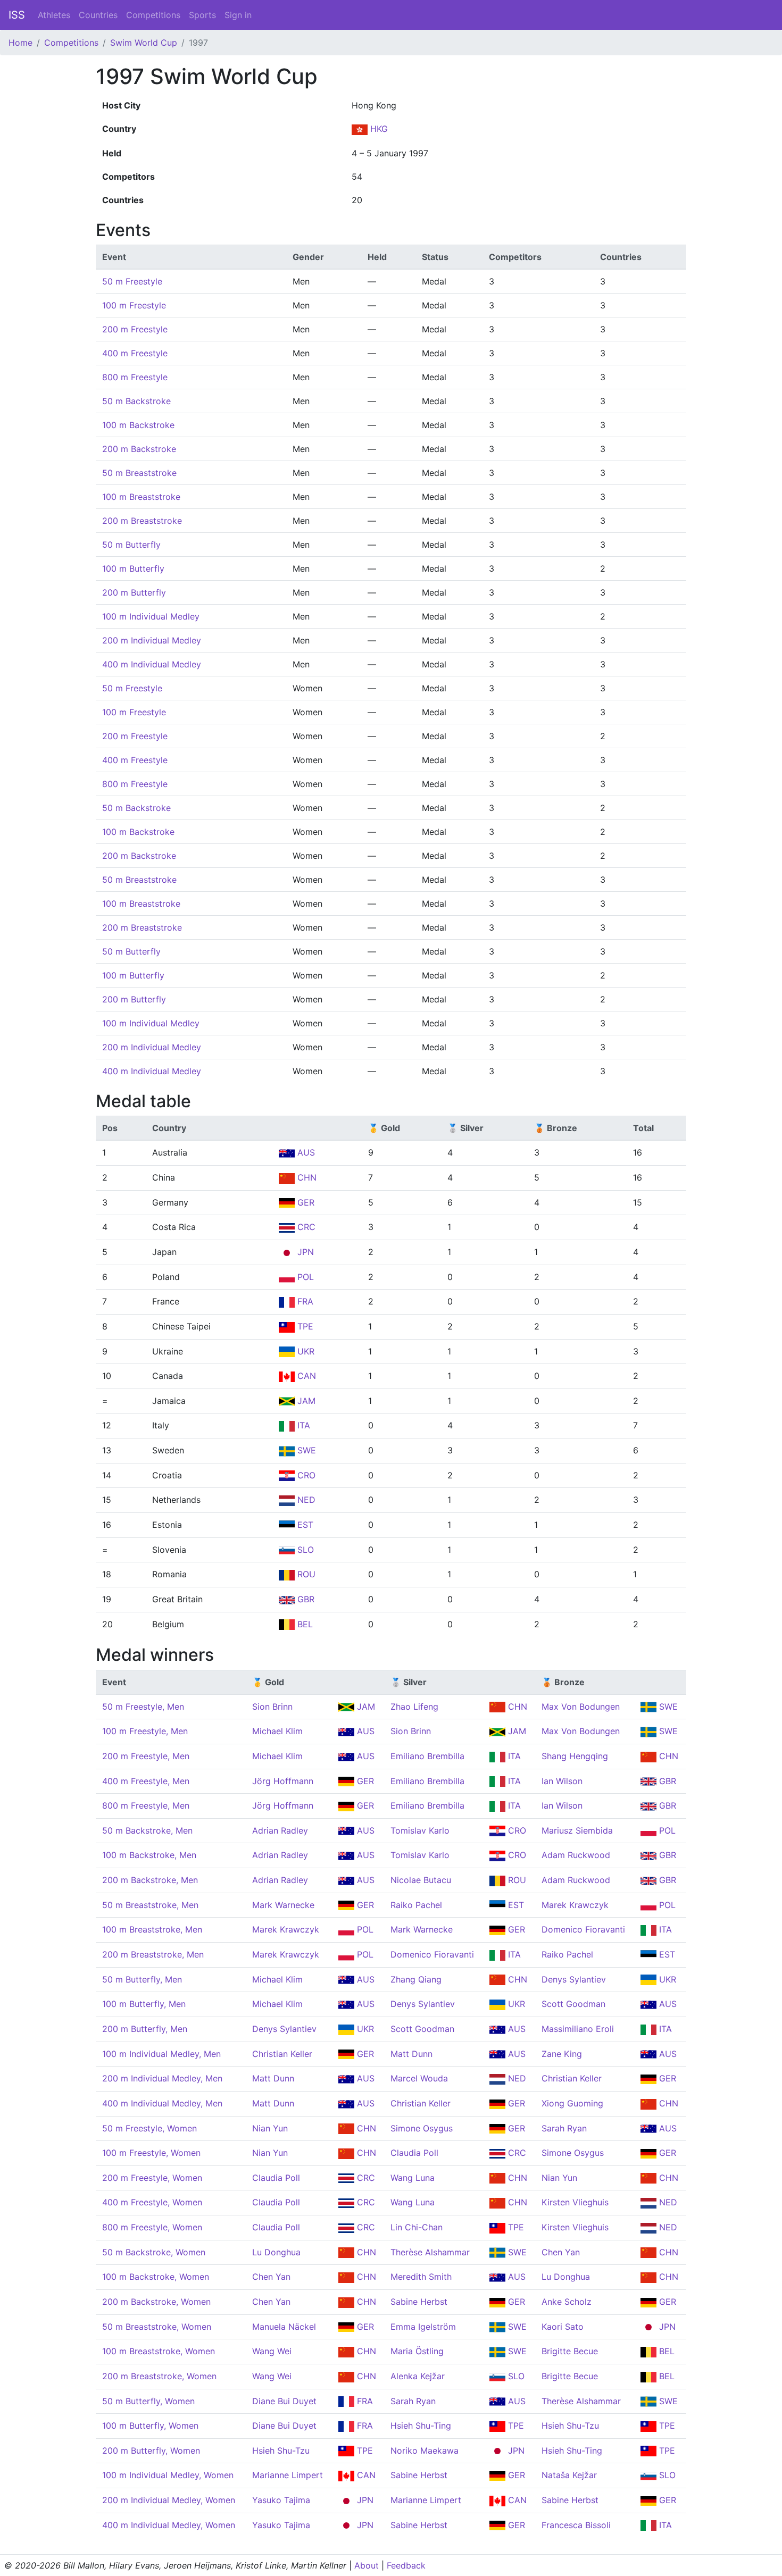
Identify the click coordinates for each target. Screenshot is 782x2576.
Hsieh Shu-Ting (421, 2426)
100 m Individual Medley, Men (161, 2054)
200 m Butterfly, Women (151, 2450)
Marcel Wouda (419, 2078)
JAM (305, 1401)
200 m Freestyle (135, 329)
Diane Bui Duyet (284, 2401)
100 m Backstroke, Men (149, 1855)
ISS (17, 15)
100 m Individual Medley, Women (168, 2475)
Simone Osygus (422, 2128)
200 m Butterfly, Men (145, 2029)
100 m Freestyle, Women (151, 2153)
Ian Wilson (562, 1781)
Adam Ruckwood (576, 1855)
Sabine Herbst (419, 2302)
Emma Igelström (423, 2327)
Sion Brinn (272, 1707)
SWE (305, 1450)
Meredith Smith (421, 2277)
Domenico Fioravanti (583, 1929)
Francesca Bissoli (576, 2525)
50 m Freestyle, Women (149, 2128)
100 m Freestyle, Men (145, 1731)
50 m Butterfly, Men (142, 1979)
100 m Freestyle (134, 305)
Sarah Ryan (564, 2128)
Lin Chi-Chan (417, 2227)
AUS (305, 1152)
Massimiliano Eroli (578, 2029)
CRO (305, 1475)
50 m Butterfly (131, 545)
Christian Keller (282, 2054)
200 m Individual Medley (152, 640)
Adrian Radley (280, 1830)
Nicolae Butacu (421, 1880)
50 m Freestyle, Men (143, 1707)
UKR (305, 1351)
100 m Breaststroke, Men (152, 1929)
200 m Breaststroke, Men (153, 1954)
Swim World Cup (144, 43)
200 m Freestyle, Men (146, 1756)
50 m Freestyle (132, 281)
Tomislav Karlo (420, 1830)
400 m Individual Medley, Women (169, 2525)
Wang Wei (272, 2351)
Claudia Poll (414, 2153)
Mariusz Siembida (577, 1830)
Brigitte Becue (570, 2351)
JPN (304, 1252)
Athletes (54, 15)
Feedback (406, 2565)
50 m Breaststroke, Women (157, 2327)
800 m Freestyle (135, 377)
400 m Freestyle (135, 353)
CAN (305, 1376)
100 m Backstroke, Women (156, 2277)
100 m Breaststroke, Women (159, 2351)
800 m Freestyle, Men (146, 1805)
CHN (306, 1177)
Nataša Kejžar (569, 2475)
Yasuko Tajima (281, 2500)
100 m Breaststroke (141, 497)
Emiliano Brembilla (427, 1756)
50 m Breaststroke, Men (150, 1905)
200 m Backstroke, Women (156, 2302)
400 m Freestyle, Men (146, 1781)
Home (20, 43)
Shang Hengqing (575, 1756)
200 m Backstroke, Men (150, 1880)
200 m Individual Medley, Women (169, 2500)
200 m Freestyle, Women (152, 2178)
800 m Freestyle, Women (152, 2227)
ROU (305, 1574)
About (367, 2565)
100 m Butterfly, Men (144, 2004)
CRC (305, 1227)
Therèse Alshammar (430, 2252)
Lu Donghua (276, 2252)
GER (305, 1202)
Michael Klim (277, 1731)
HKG (378, 129)
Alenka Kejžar (418, 2376)
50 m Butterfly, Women (148, 2401)
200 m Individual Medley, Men (162, 2078)
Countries (98, 15)
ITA (302, 1425)
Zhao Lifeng (414, 1707)
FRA (304, 1301)
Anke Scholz (567, 2302)
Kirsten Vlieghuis (575, 2202)
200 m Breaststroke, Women (159, 2376)
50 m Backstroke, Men (147, 1830)
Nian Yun (270, 2128)
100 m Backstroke (138, 425)
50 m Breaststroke (139, 473)
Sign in (238, 15)
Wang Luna (413, 2178)
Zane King (562, 2054)
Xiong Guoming (572, 2103)
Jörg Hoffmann (283, 1781)
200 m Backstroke (139, 449)
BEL (304, 1624)
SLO (304, 1550)
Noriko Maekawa (425, 2450)
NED (305, 1500)
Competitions (153, 15)
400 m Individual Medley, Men (162, 2103)
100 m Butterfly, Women (150, 2426)
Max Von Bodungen (581, 1707)
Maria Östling (417, 2351)
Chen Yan (561, 2252)
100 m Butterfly (133, 568)
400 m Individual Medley (152, 664)
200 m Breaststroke (142, 521)
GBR (305, 1599)
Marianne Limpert (288, 2475)
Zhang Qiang (416, 1979)
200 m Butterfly (134, 592)
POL (304, 1277)
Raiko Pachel (416, 1905)
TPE (304, 1326)
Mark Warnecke (283, 1905)
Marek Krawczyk (575, 1905)
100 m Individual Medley (151, 616)
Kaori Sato (563, 2327)
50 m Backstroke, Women (154, 2252)
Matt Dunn (411, 2054)
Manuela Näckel (284, 2327)
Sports (202, 15)
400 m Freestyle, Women (152, 2202)
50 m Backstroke (136, 401)
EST (304, 1525)
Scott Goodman (573, 2004)
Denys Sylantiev (574, 1979)
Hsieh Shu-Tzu (570, 2426)
